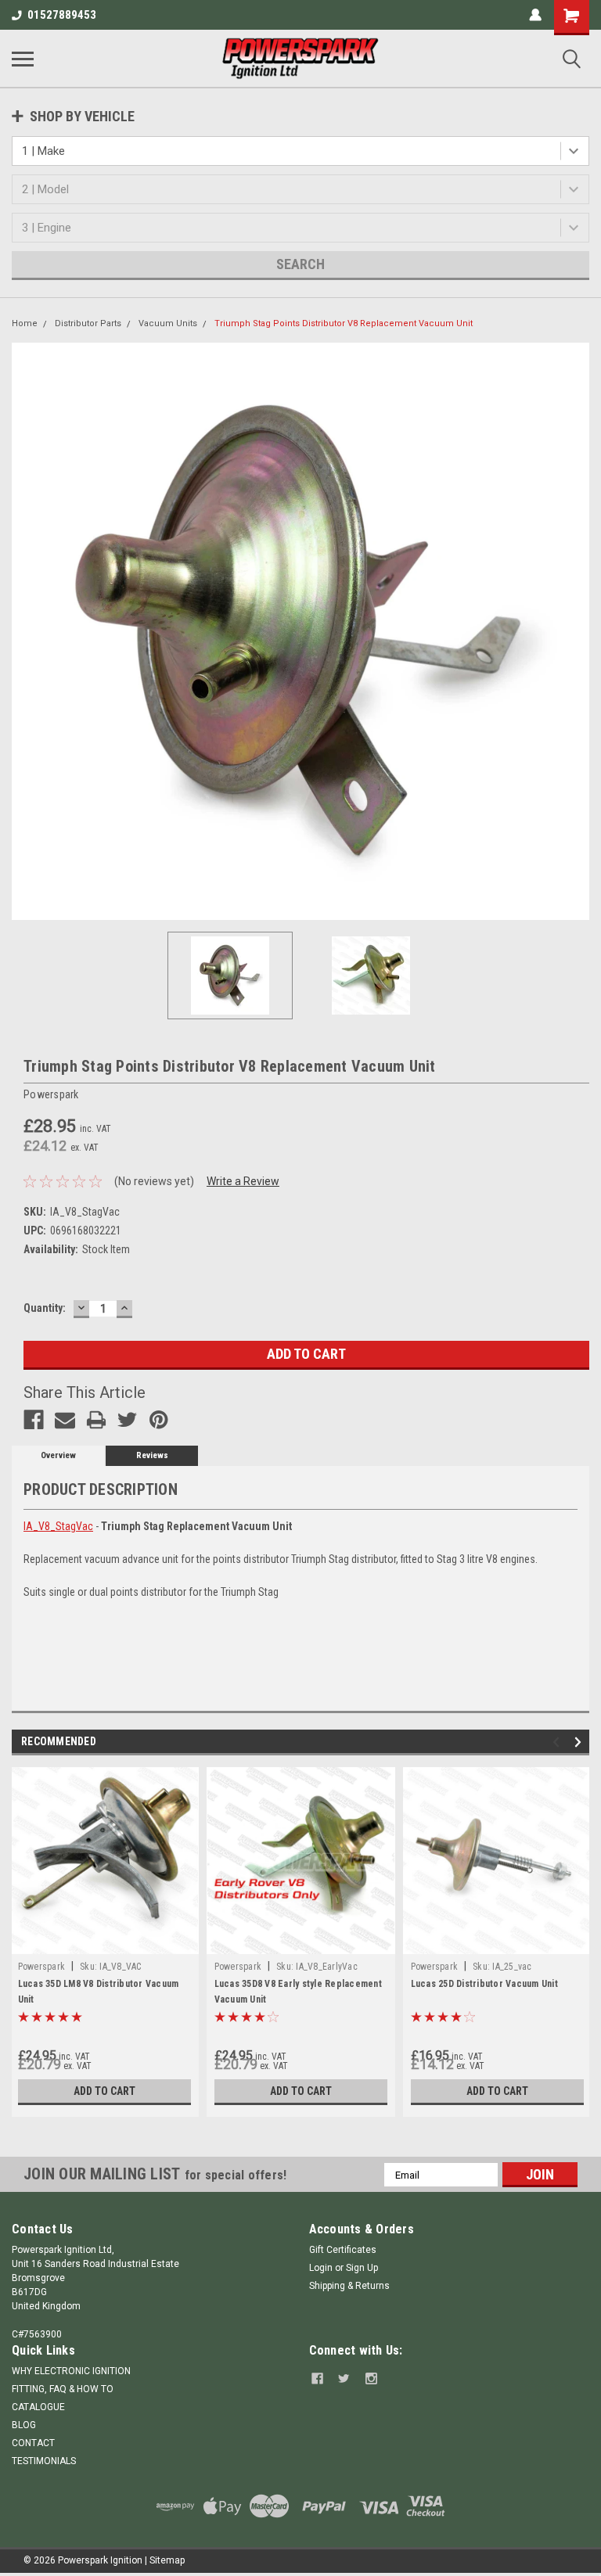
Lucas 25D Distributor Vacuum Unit (484, 1984)
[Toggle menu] (23, 59)
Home (25, 323)
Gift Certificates (343, 2250)
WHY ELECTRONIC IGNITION (71, 2371)
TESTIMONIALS (44, 2461)
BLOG (24, 2425)
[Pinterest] (159, 1420)
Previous (23, 631)
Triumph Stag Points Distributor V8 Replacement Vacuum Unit (344, 323)
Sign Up (362, 2268)
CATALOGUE (38, 2407)
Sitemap (167, 2560)
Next (578, 631)
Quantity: (45, 1308)
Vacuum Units (168, 323)
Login (321, 2268)
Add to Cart (104, 2091)
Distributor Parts (88, 323)
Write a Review (243, 1181)
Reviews (152, 1455)
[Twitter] (128, 1420)
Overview (58, 1455)
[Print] (96, 1420)
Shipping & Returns (349, 2286)
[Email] (65, 1420)
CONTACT (33, 2443)
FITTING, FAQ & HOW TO (63, 2389)
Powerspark (42, 1967)
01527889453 (62, 15)
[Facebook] (34, 1420)
